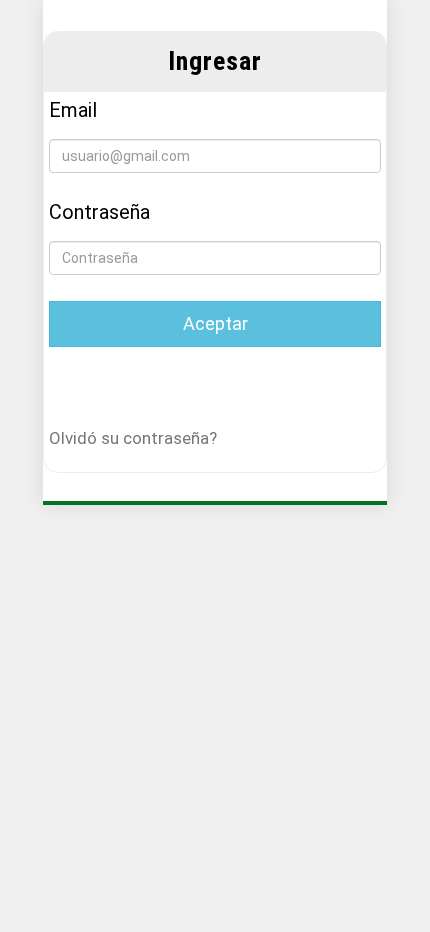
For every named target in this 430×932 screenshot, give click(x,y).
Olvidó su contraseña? (133, 438)
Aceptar (215, 323)
